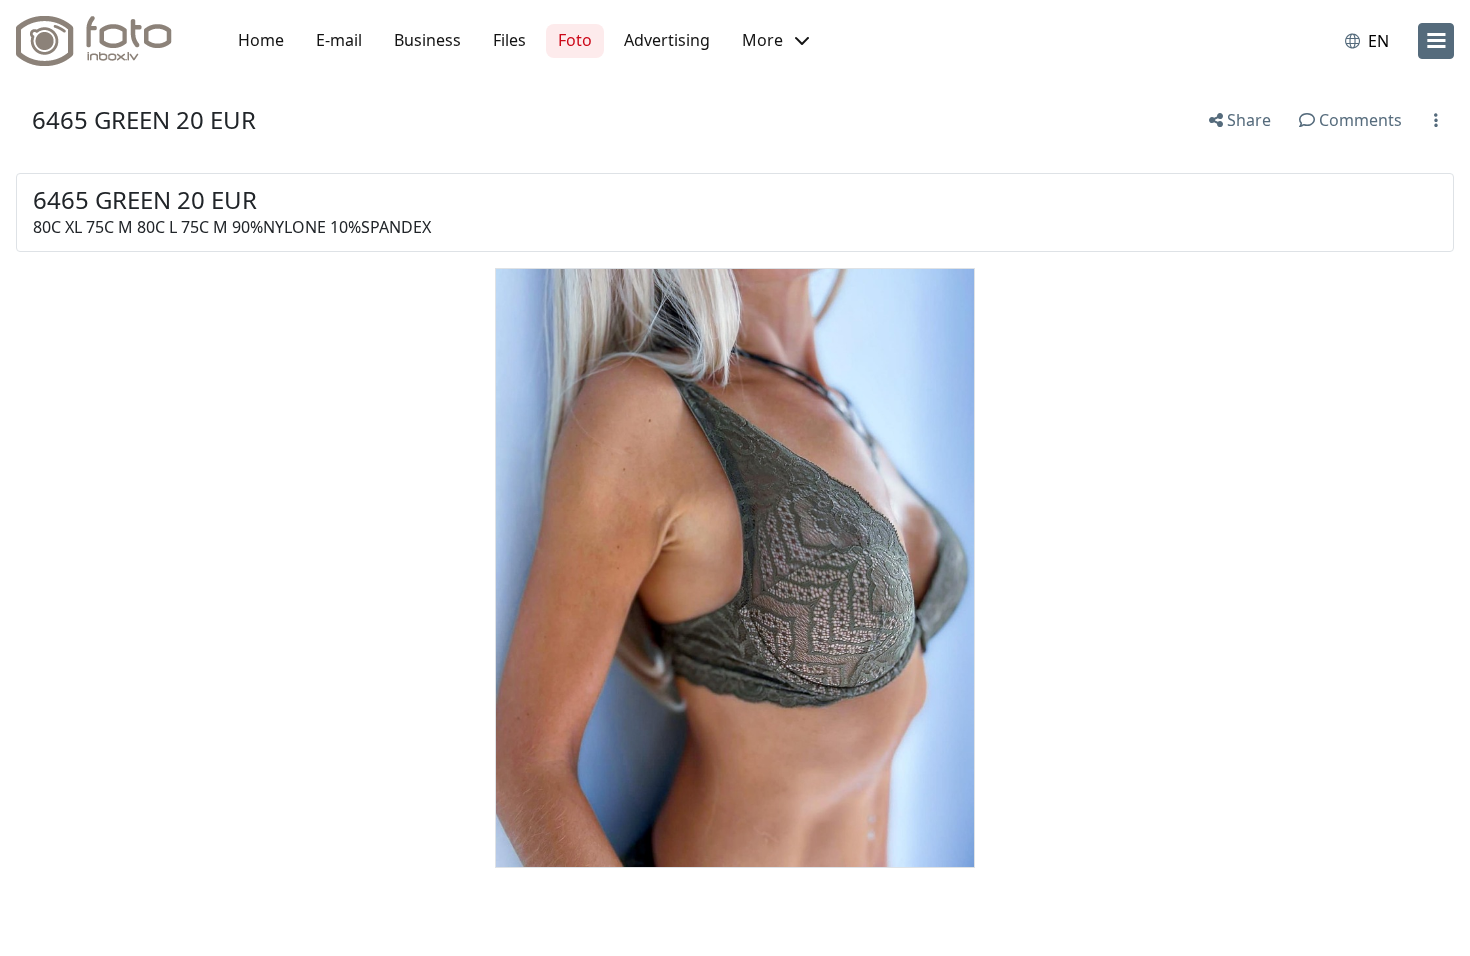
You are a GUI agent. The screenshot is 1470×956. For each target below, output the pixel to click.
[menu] (1436, 41)
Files (509, 40)
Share (1247, 120)
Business (427, 40)
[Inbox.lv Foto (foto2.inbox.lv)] (105, 41)
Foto (575, 40)
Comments (1358, 120)
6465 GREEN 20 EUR (144, 119)
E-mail (339, 40)
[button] (775, 41)
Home (261, 40)
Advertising (667, 40)
